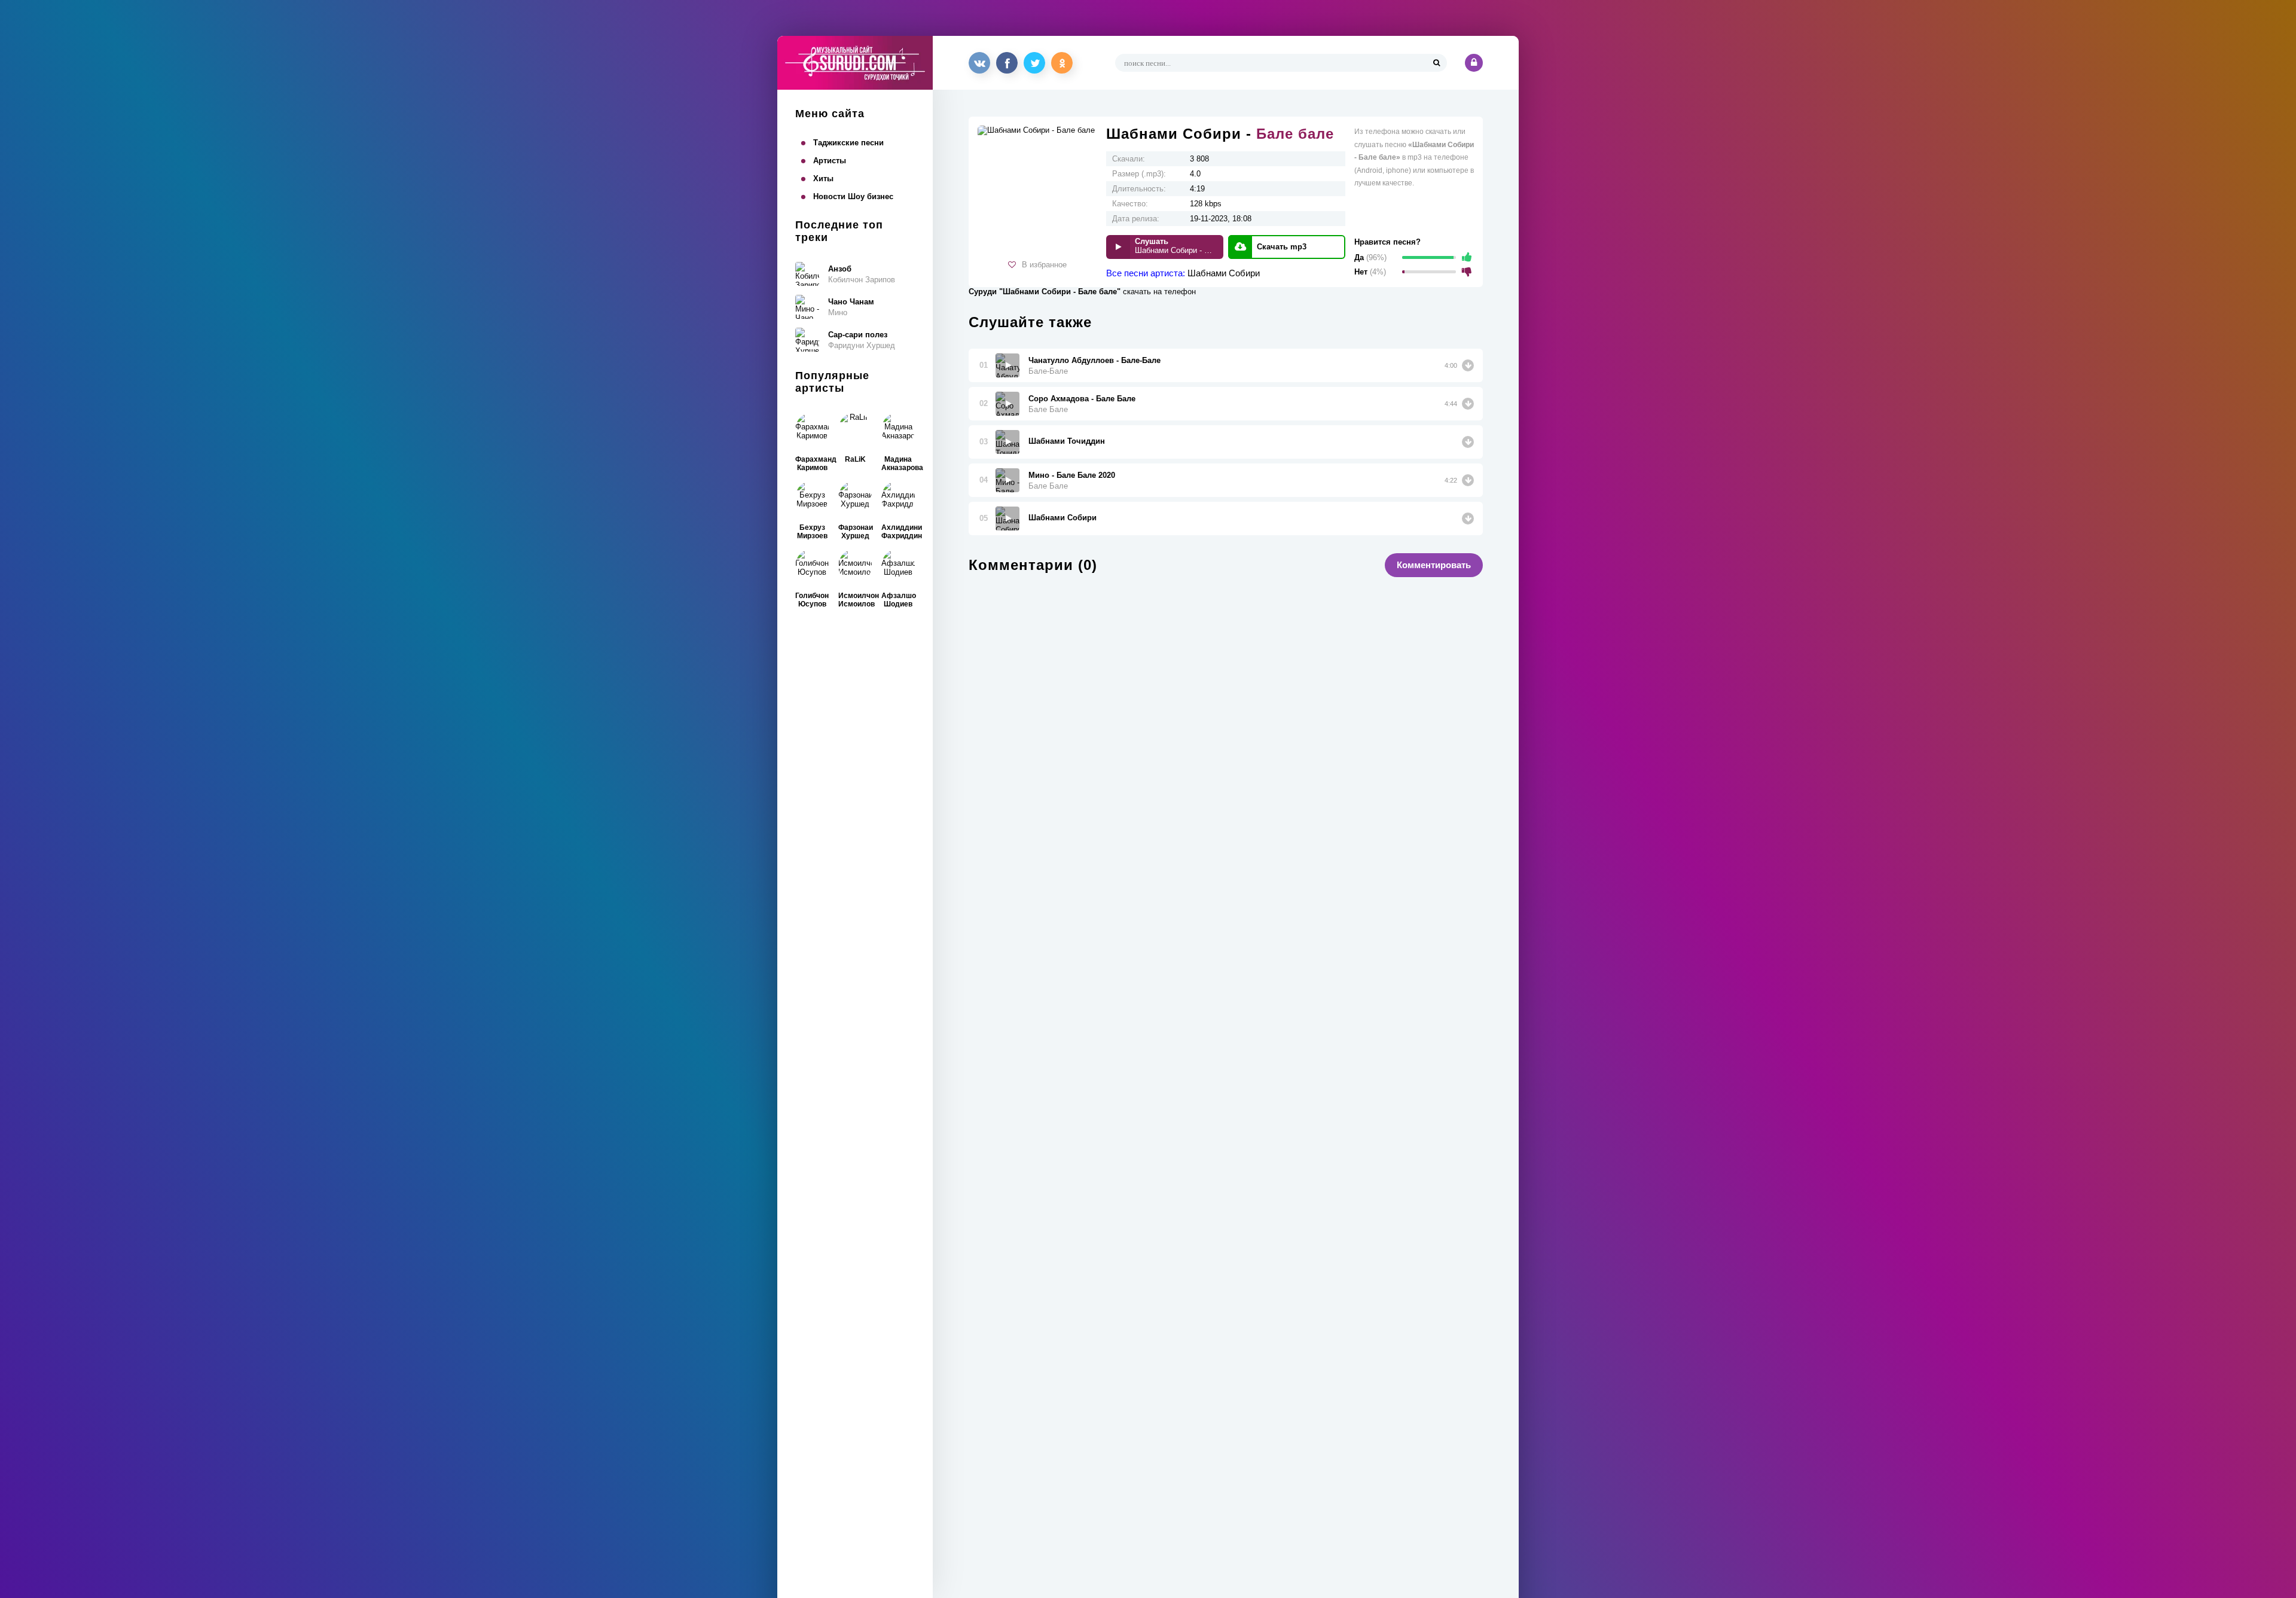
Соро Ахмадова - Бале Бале (1082, 399)
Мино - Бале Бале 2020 (1072, 475)
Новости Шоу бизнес (853, 196)
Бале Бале (1048, 409)
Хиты (823, 179)
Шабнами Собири (1224, 273)
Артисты (830, 161)
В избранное (1044, 265)
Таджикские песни (848, 143)
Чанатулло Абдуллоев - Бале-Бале (1094, 360)
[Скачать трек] (1468, 365)
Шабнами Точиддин (1067, 441)
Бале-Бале (1048, 371)
